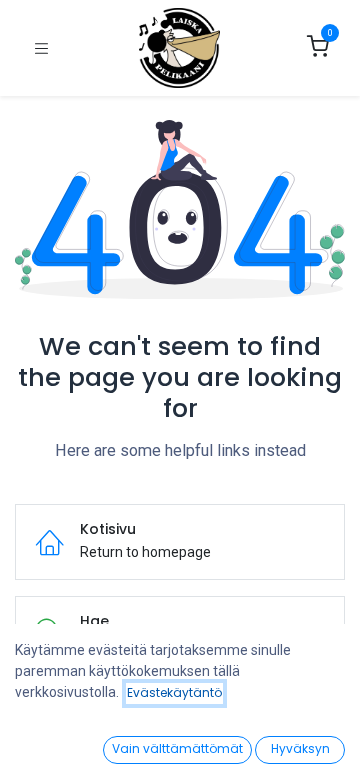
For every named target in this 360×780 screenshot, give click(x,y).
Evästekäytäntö (174, 692)
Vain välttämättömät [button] (177, 748)
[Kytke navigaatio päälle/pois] (41, 48)
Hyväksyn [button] (300, 748)
